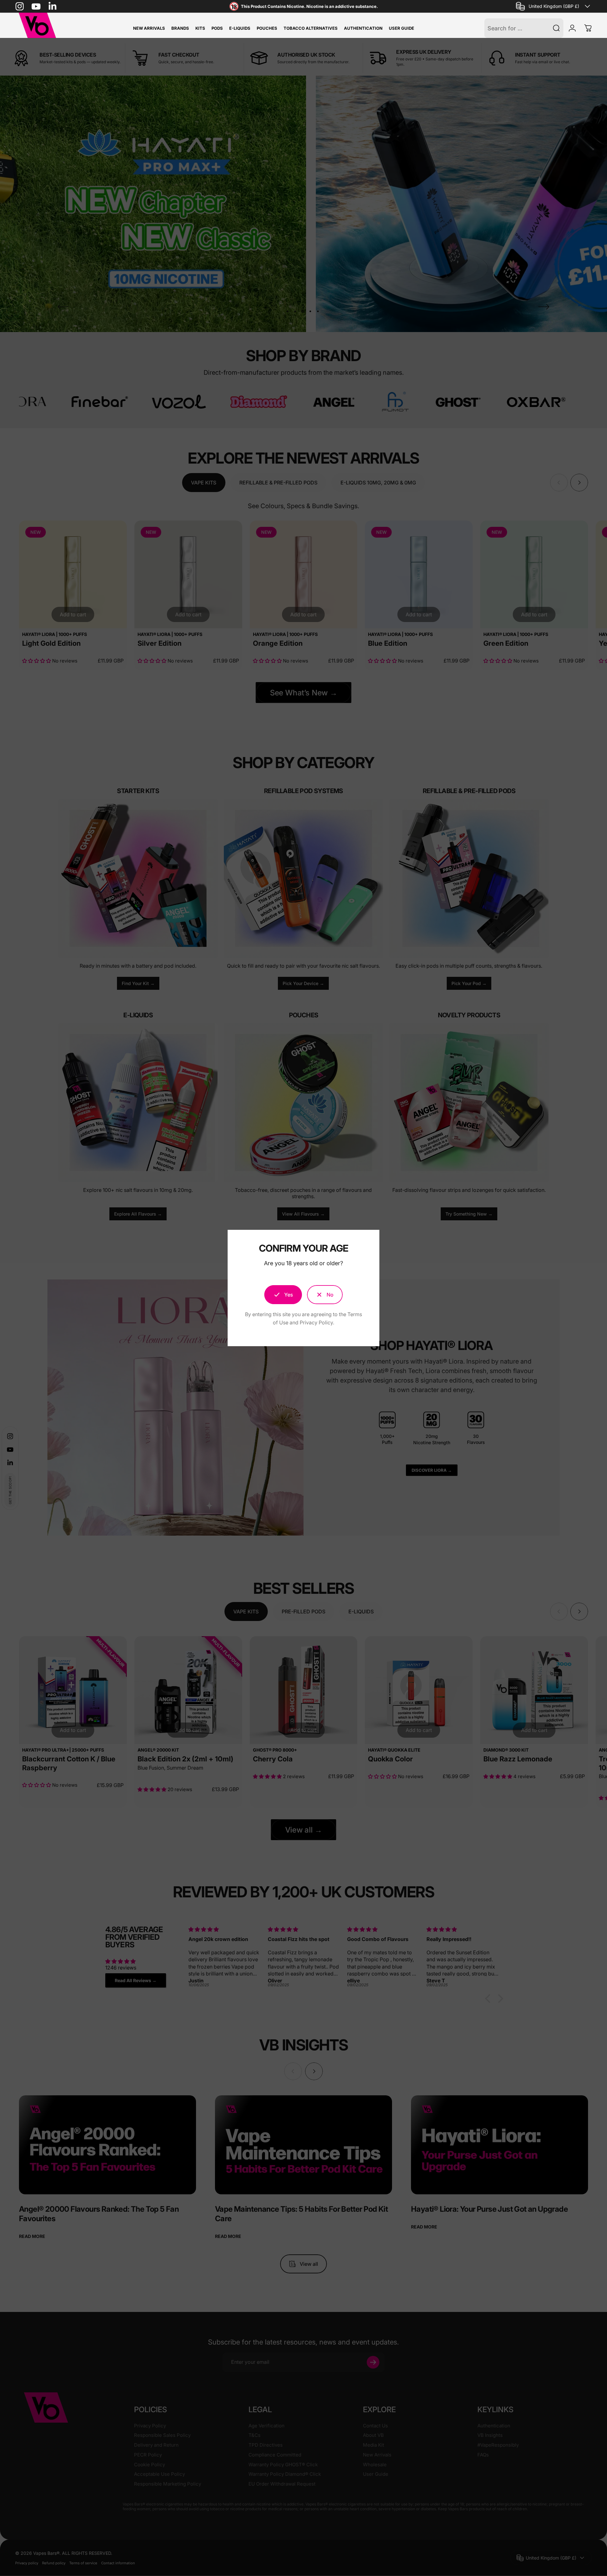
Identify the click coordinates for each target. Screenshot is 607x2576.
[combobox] (554, 6)
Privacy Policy (316, 1322)
